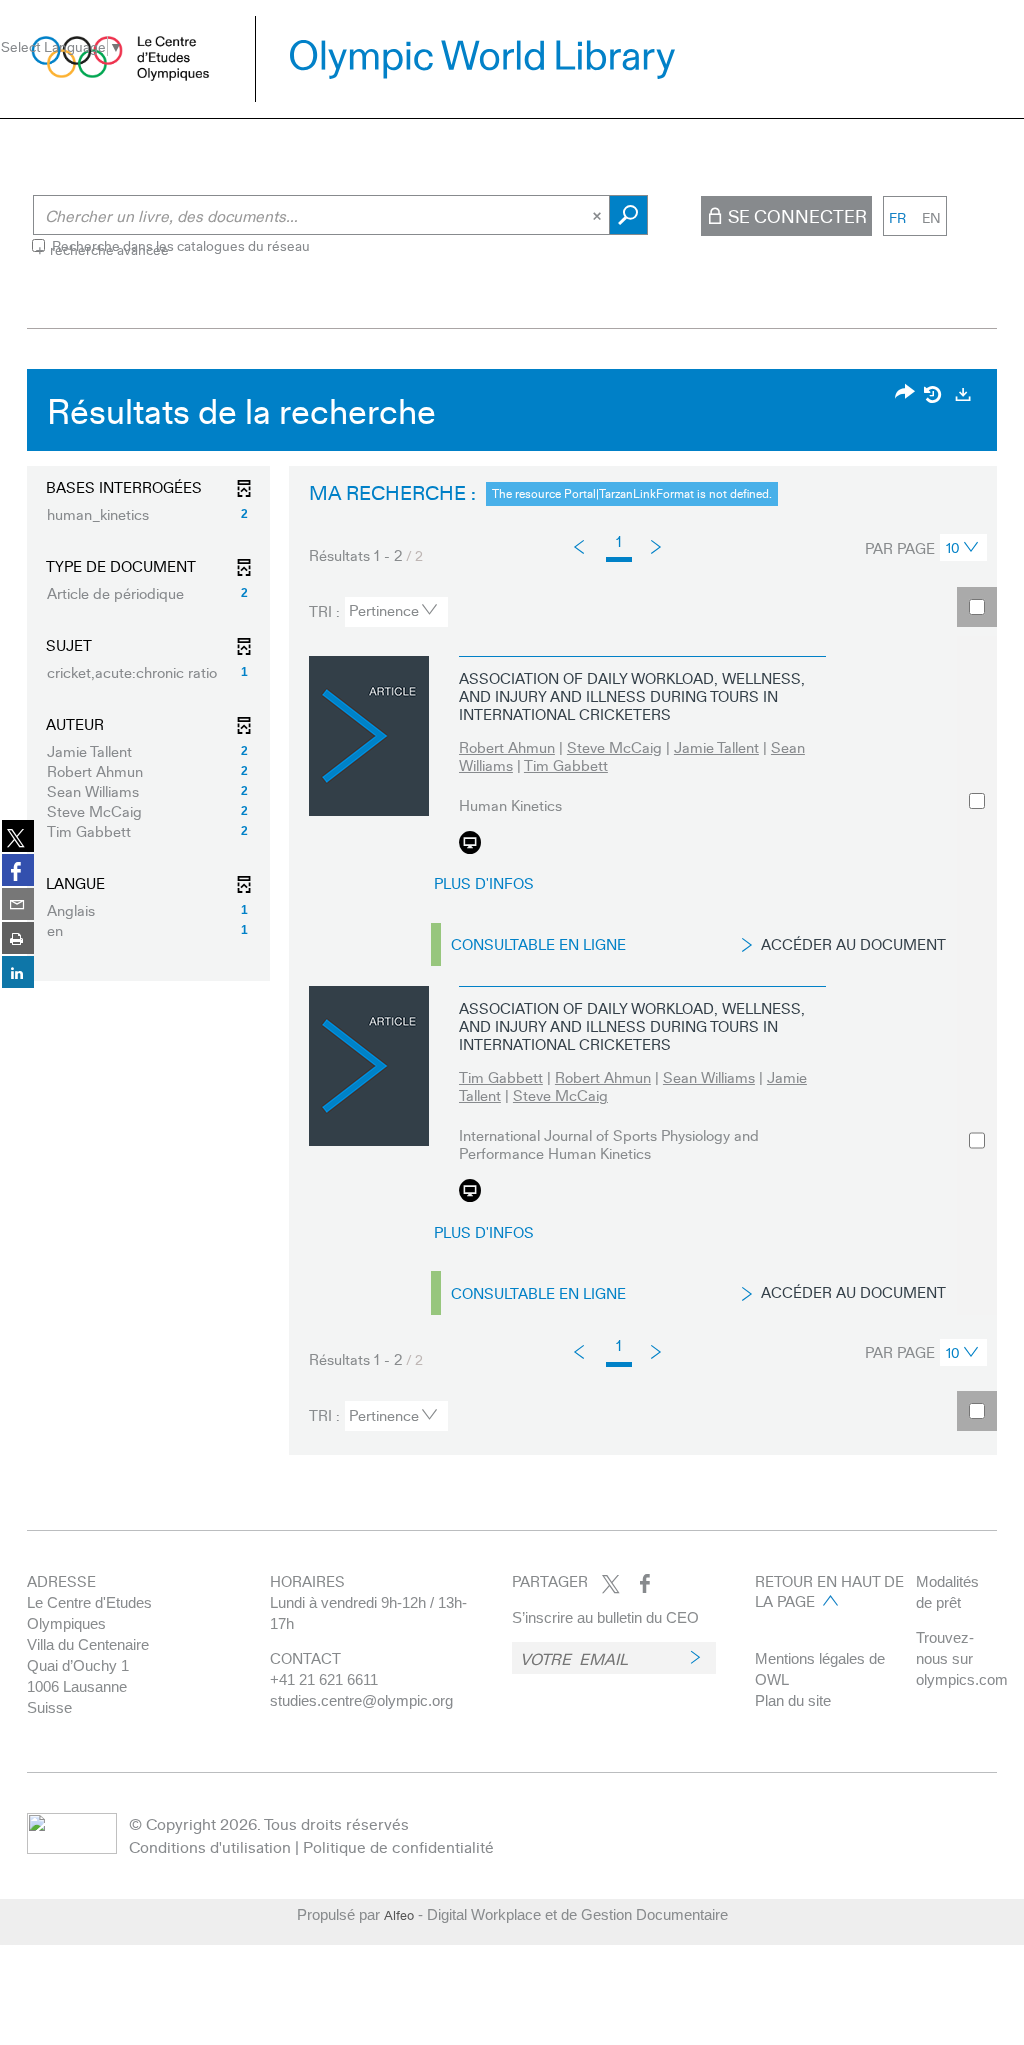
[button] (148, 514)
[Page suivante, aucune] (657, 545)
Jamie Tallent (716, 747)
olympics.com (962, 1679)
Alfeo (399, 1915)
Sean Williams (709, 1077)
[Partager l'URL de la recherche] (905, 393)
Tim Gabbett (566, 765)
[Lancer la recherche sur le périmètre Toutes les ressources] (628, 215)
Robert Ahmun (507, 747)
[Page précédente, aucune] (580, 547)
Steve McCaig (614, 747)
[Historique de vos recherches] (934, 394)
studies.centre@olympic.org (361, 1700)
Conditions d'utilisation (210, 1846)
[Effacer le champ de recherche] (599, 215)
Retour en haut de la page (829, 1591)
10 (953, 547)
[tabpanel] (512, 917)
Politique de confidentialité (398, 1846)
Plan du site (793, 1700)
